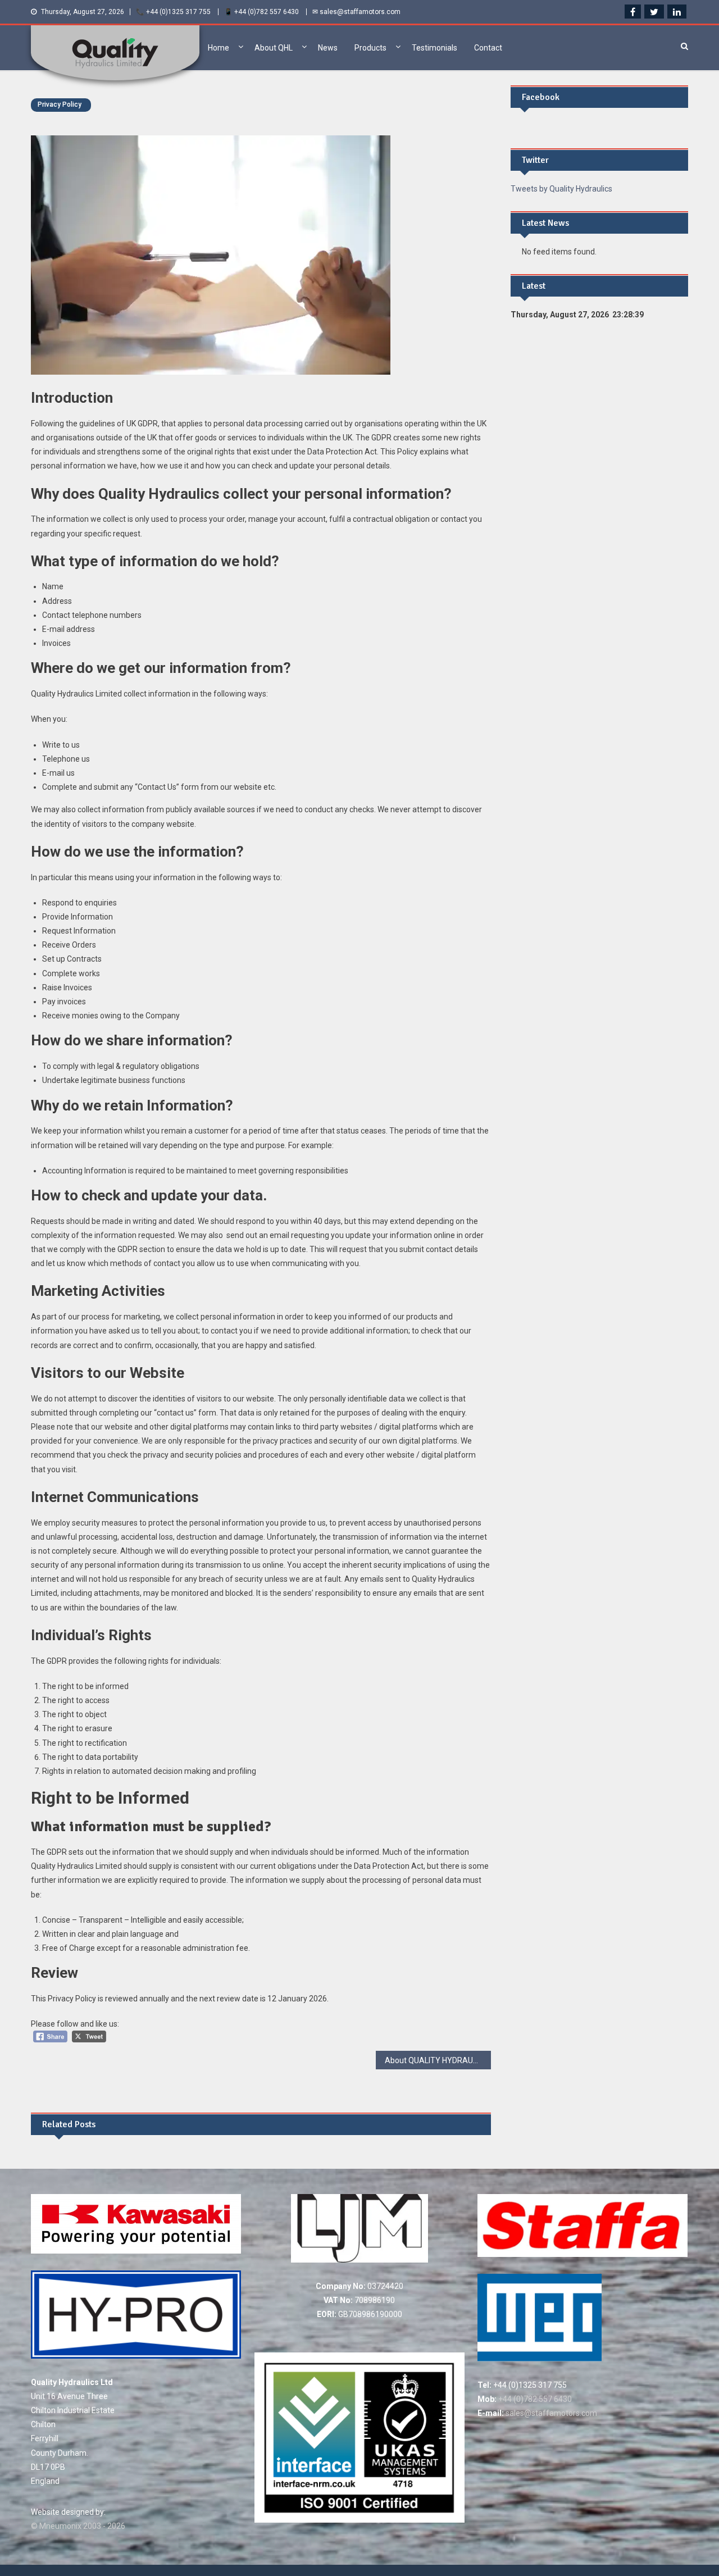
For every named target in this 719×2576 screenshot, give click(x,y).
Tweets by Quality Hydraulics (561, 189)
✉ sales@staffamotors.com (356, 12)
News (328, 48)
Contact (488, 48)
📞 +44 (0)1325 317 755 (173, 12)
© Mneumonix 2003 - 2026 (78, 2526)
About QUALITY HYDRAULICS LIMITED (438, 2060)
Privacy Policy (60, 104)
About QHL (274, 48)
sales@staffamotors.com (550, 2413)
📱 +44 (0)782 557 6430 (261, 12)
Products (370, 48)
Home (219, 48)
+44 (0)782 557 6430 (534, 2399)
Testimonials (434, 48)
